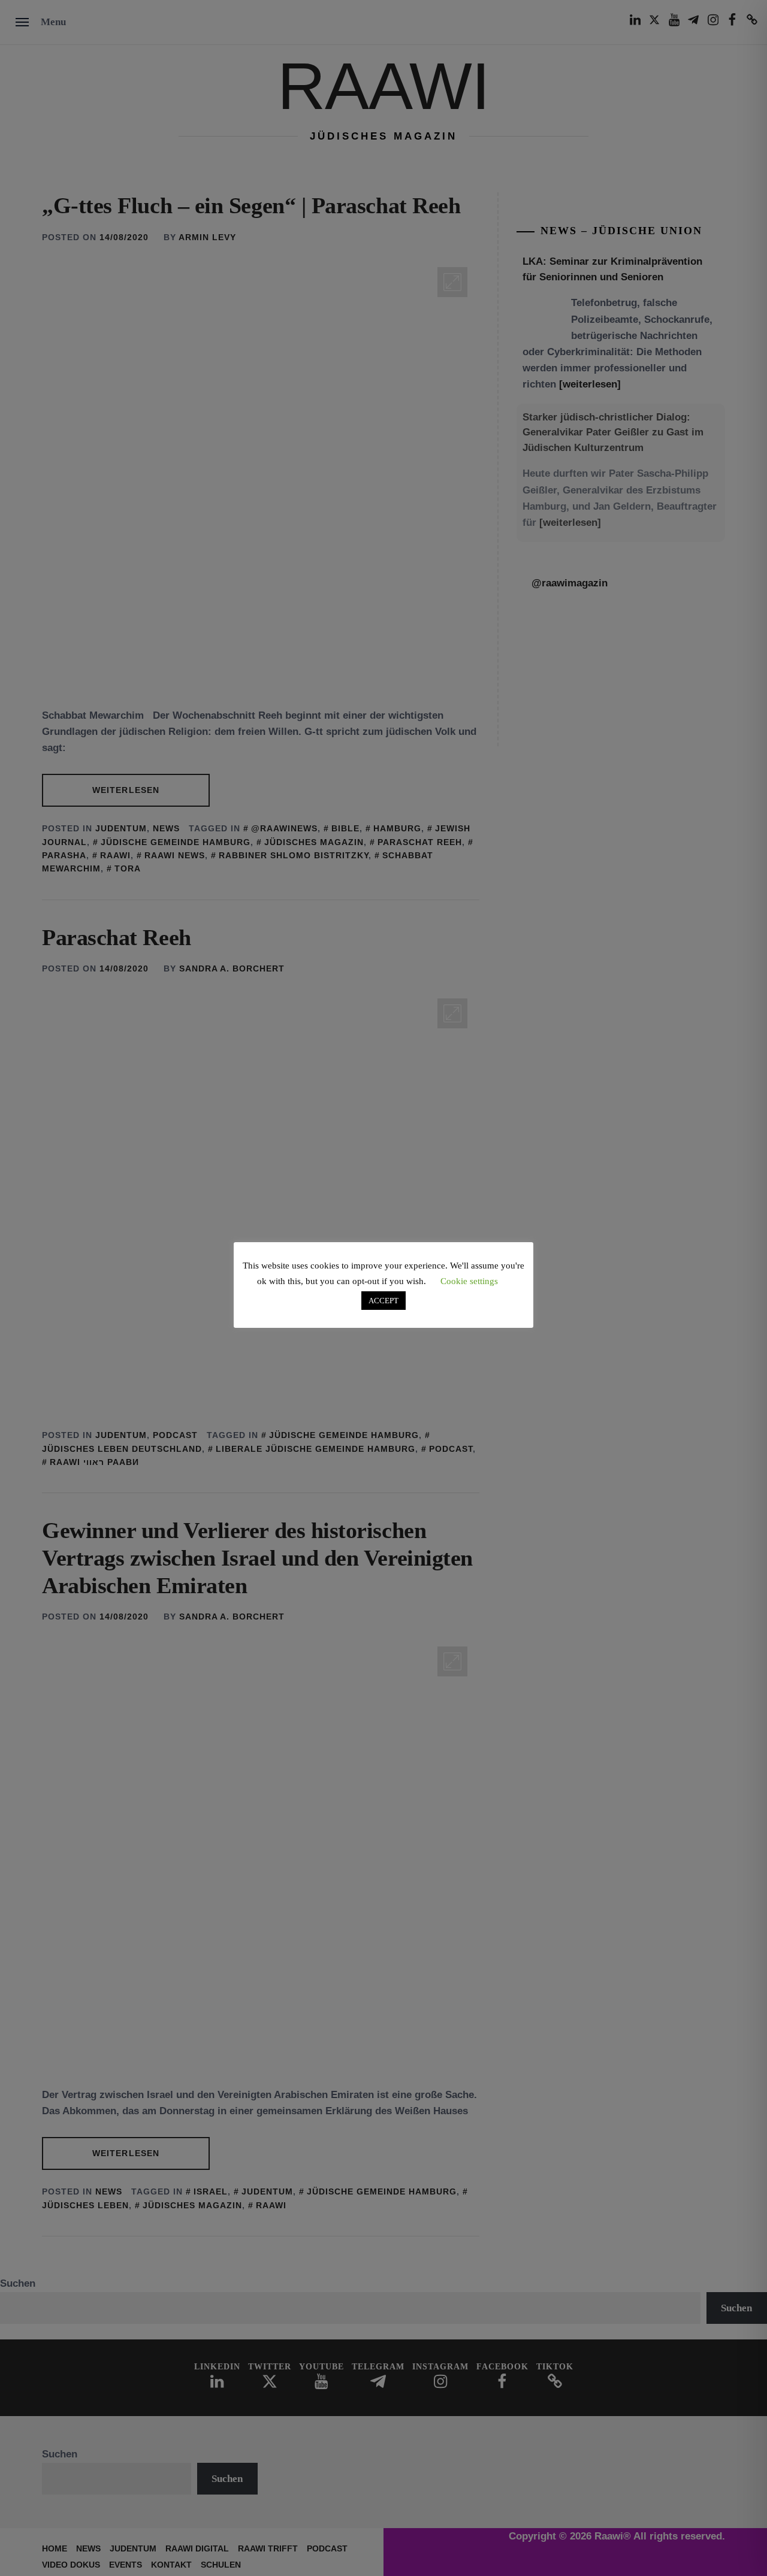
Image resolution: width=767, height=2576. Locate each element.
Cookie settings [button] (469, 1281)
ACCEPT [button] (383, 1301)
